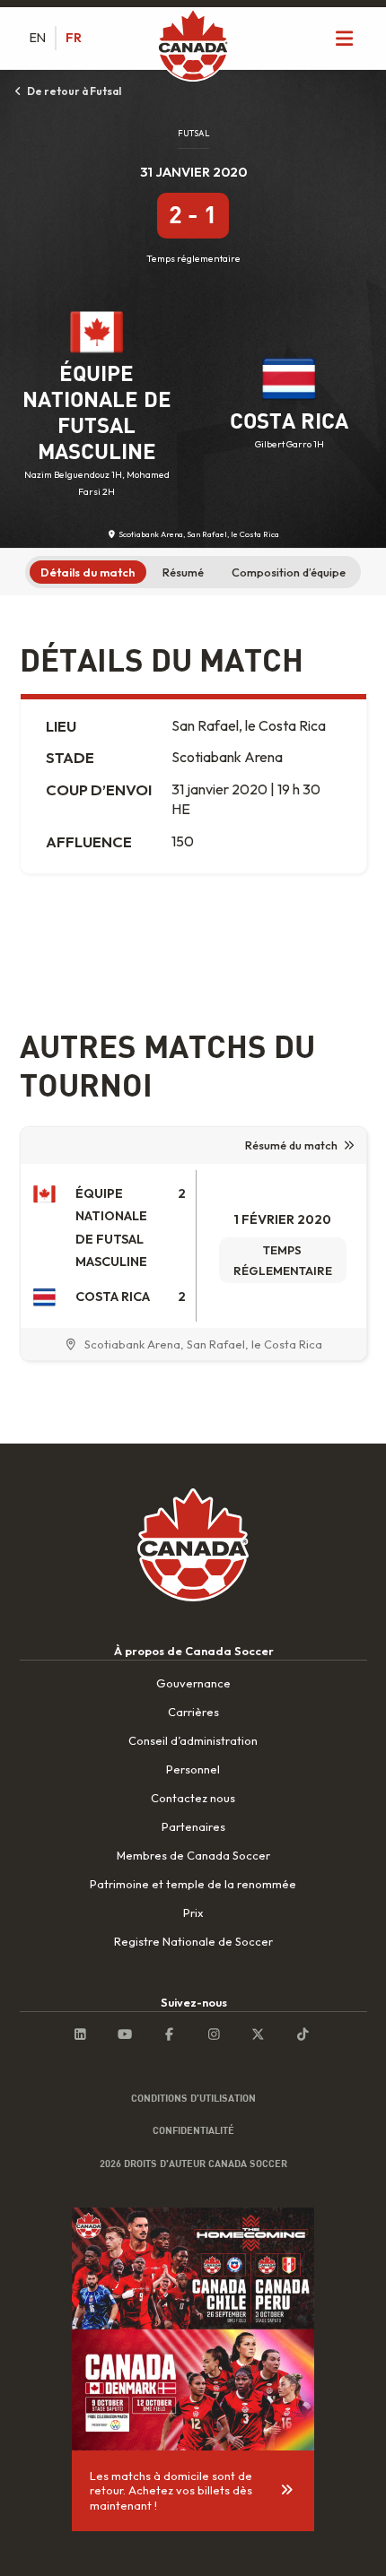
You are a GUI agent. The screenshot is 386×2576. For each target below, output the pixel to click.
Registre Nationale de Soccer (193, 1941)
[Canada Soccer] (193, 47)
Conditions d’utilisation (193, 2098)
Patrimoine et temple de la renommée (193, 1884)
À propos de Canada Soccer (194, 1651)
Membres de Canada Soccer (193, 1855)
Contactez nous (193, 1798)
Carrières (193, 1712)
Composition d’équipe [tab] (289, 572)
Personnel (193, 1769)
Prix (193, 1912)
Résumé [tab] (183, 572)
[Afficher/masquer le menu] (345, 38)
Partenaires (193, 1826)
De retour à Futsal (73, 91)
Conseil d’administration (193, 1740)
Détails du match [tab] (88, 572)
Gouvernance (193, 1683)
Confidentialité (193, 2130)
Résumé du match (291, 1145)
